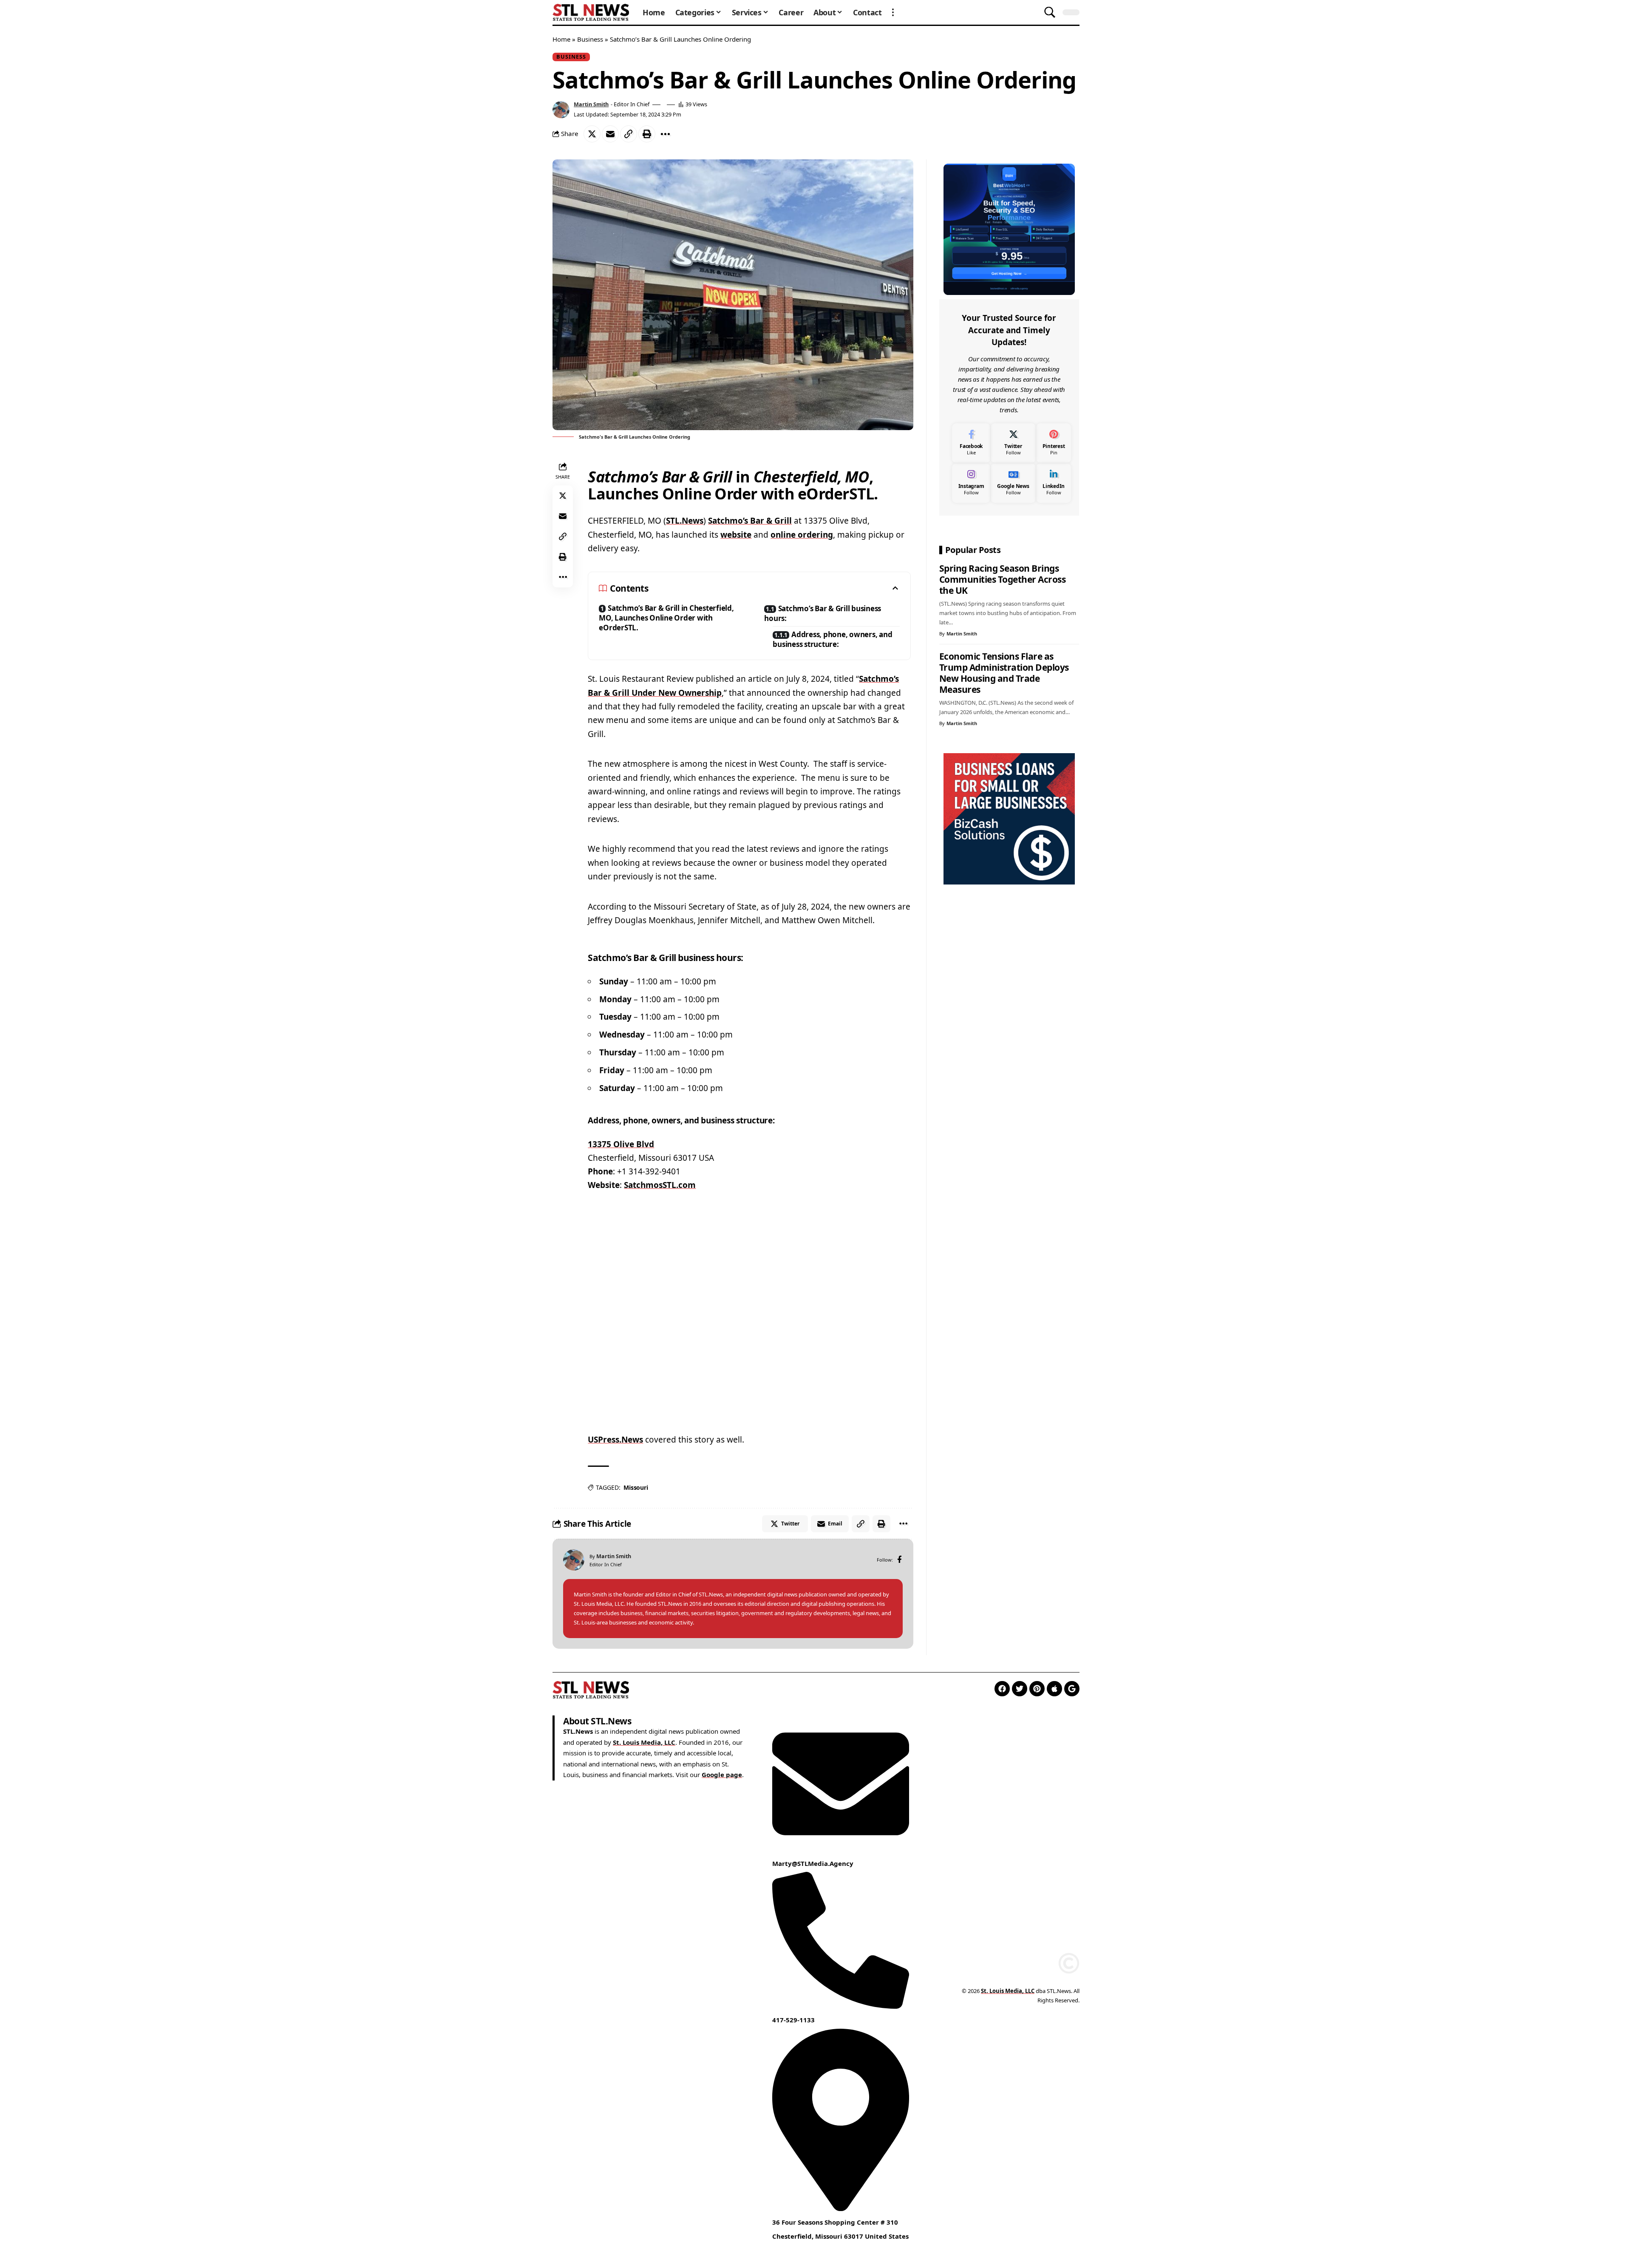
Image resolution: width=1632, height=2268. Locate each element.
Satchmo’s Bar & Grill (750, 521)
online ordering (802, 535)
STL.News (685, 521)
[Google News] (1013, 483)
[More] (665, 134)
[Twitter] (1013, 443)
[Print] (647, 134)
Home (561, 39)
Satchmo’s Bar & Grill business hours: (823, 613)
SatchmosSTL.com (660, 1185)
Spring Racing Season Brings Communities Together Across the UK (1003, 579)
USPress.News (615, 1440)
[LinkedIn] (1054, 483)
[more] (893, 12)
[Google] (1072, 1689)
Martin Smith (591, 104)
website (736, 535)
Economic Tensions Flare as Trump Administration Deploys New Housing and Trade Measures (1004, 673)
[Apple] (1054, 1689)
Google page (722, 1775)
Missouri (636, 1487)
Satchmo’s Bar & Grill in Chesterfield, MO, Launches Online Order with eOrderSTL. (666, 618)
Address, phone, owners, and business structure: (832, 639)
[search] (1050, 12)
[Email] (610, 134)
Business (590, 39)
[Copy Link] (629, 134)
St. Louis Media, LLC (644, 1742)
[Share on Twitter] (592, 134)
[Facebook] (900, 1560)
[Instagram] (971, 483)
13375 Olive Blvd (621, 1144)
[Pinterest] (1054, 443)
